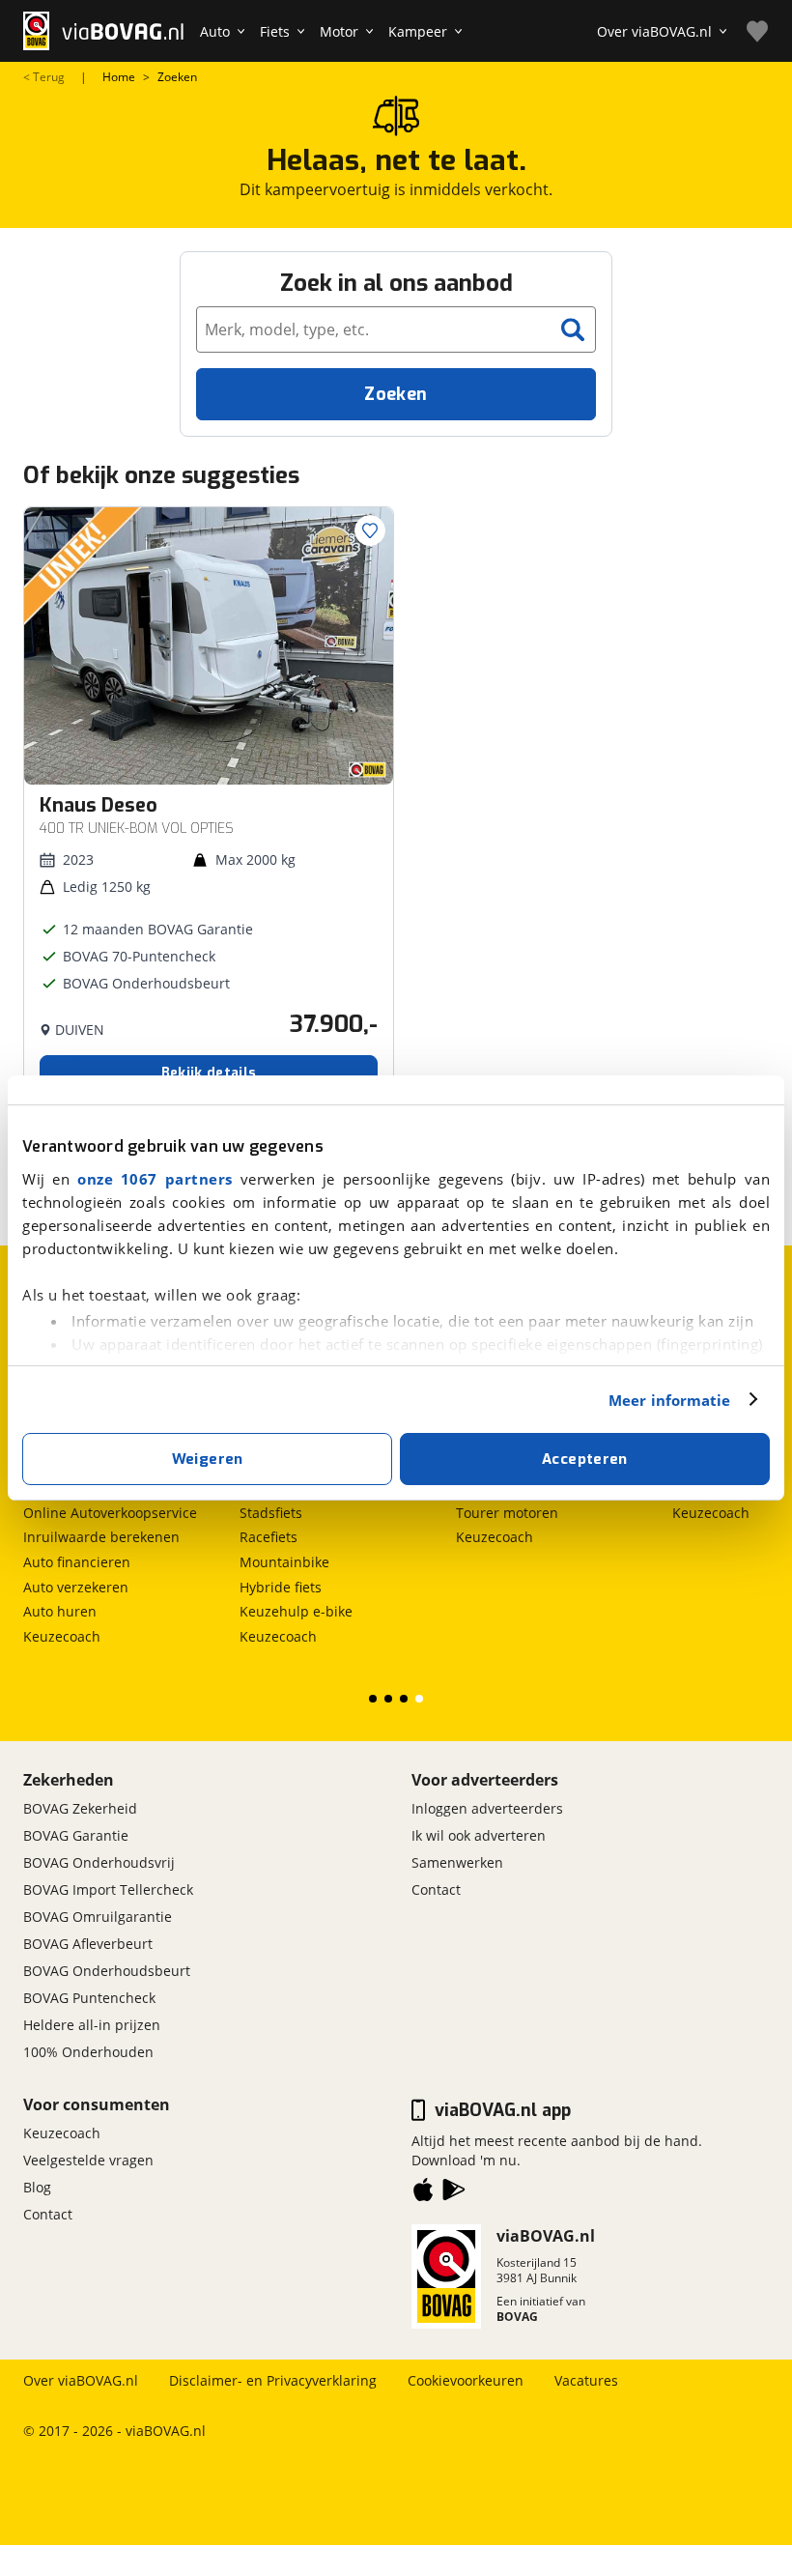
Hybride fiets (281, 1587)
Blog (37, 2187)
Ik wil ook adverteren (479, 1835)
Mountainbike (284, 1562)
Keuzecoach (62, 1636)
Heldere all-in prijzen (92, 2025)
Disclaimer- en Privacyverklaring (273, 2380)
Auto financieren (77, 1562)
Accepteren (585, 1459)
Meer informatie (670, 1400)
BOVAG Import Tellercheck (108, 1889)
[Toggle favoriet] (370, 530)
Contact (436, 1889)
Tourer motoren (507, 1513)
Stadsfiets (271, 1513)
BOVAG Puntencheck (89, 1998)
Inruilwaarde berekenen (101, 1537)
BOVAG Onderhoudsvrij (99, 1862)
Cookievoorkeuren (466, 2380)
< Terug (44, 77)
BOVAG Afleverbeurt (88, 1944)
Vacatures (586, 2380)
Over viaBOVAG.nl (81, 2380)
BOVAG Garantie (76, 1835)
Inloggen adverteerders (487, 1808)
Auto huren (60, 1611)
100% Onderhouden (88, 2052)
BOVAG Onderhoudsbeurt (107, 1971)
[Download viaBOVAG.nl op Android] (454, 2193)
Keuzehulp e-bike (296, 1611)
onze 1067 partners (155, 1179)
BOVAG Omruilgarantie (98, 1917)
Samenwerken (457, 1862)
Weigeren (208, 1459)
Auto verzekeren (76, 1587)
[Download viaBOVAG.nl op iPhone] (423, 2193)
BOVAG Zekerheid (80, 1808)
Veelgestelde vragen (88, 2160)
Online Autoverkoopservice (110, 1513)
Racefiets (269, 1537)
